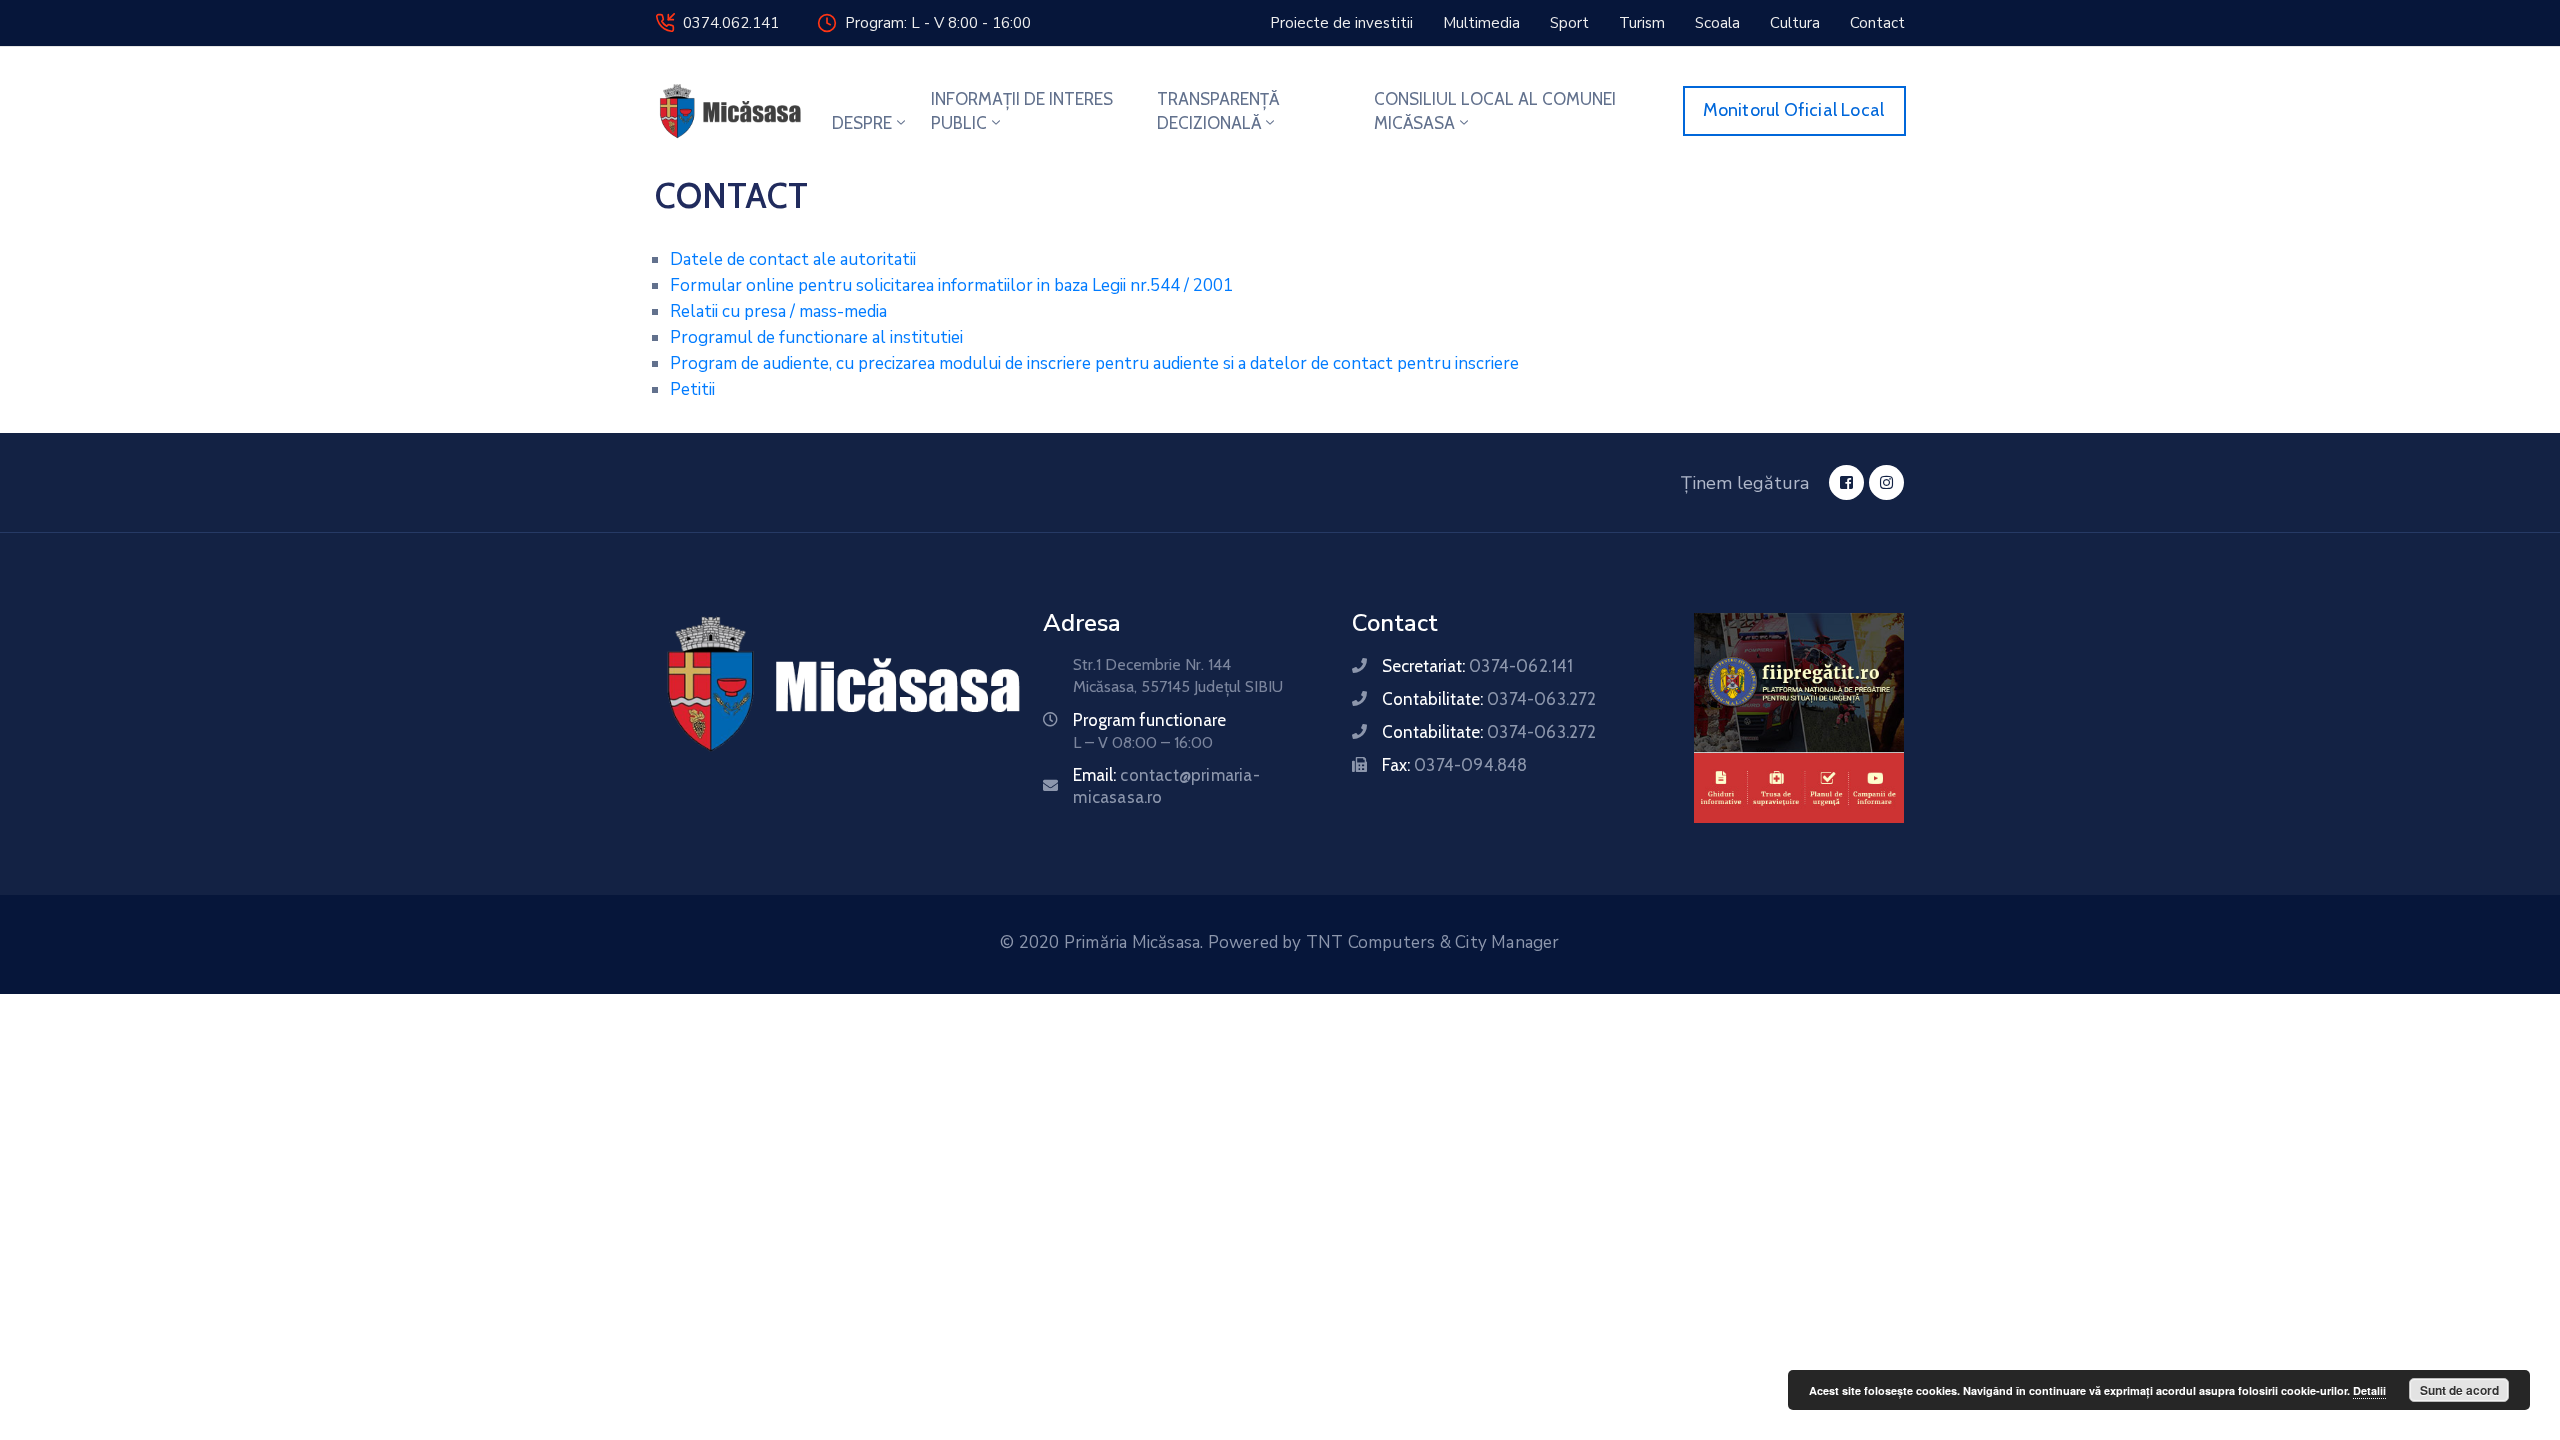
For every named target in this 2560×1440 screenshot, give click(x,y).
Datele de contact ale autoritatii (793, 259)
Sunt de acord (2459, 1390)
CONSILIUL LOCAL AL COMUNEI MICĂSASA (1495, 111)
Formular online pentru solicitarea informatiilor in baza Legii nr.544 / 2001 (951, 285)
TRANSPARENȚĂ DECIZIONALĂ (1218, 111)
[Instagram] (1886, 482)
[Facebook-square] (1846, 482)
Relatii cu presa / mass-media (778, 311)
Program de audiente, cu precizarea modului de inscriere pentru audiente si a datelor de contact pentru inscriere (1094, 363)
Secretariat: (1477, 666)
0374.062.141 (731, 23)
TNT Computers (1371, 942)
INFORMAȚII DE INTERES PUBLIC (1022, 111)
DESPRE (862, 123)
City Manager (1507, 942)
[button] (1341, 23)
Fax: (1454, 765)
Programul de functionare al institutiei (816, 337)
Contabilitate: (1489, 699)
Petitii (692, 389)
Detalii (2369, 1390)
